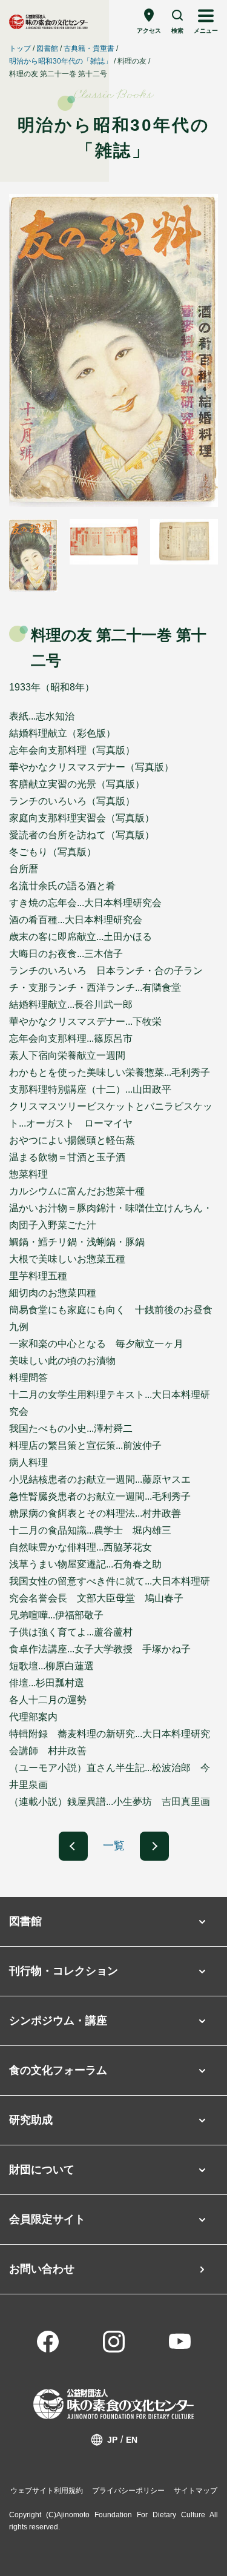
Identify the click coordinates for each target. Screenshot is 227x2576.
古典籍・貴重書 (89, 48)
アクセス (149, 31)
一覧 (114, 1846)
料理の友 (132, 61)
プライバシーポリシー (128, 2491)
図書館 (47, 48)
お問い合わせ (42, 2269)
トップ (20, 48)
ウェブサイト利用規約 (47, 2491)
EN (132, 2440)
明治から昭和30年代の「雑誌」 (61, 61)
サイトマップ (196, 2491)
